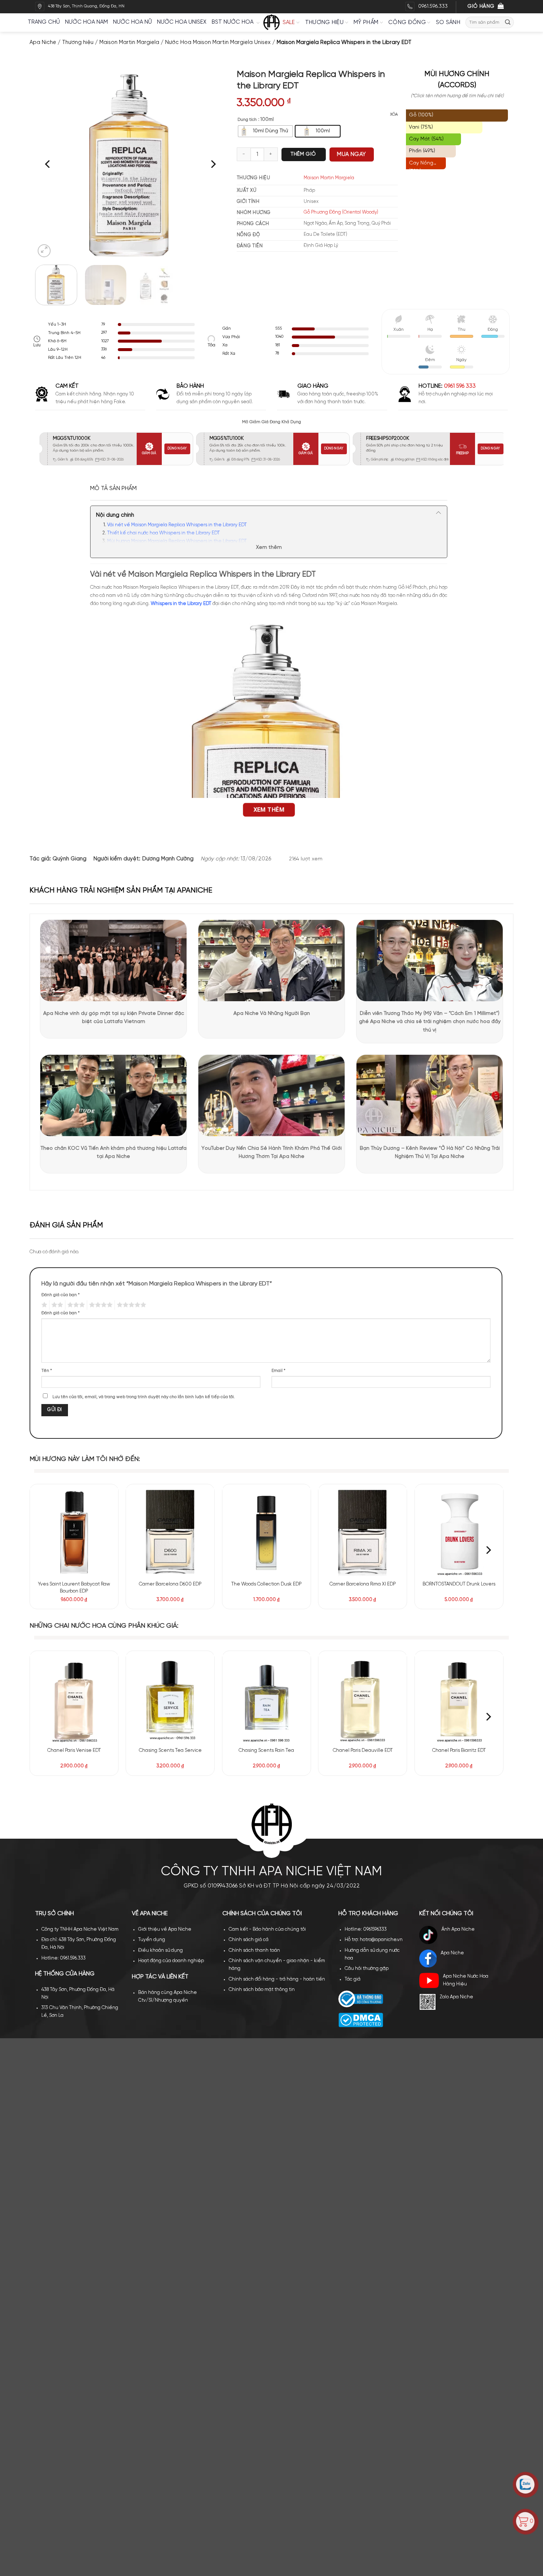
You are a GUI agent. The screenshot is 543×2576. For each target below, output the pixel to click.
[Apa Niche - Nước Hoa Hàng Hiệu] (271, 23)
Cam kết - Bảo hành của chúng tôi (267, 1929)
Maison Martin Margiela (129, 43)
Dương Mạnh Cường (168, 859)
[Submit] (508, 22)
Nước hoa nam (86, 22)
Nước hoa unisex (182, 22)
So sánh (448, 23)
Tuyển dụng (152, 1940)
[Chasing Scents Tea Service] (170, 1699)
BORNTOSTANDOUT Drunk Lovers (459, 1584)
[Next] (212, 164)
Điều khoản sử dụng (160, 1950)
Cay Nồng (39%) (421, 165)
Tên (47, 1371)
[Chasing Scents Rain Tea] (267, 1699)
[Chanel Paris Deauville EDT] (363, 1699)
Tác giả (353, 1979)
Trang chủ (44, 22)
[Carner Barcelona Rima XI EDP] (363, 1532)
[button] (44, 251)
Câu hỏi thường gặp (367, 1969)
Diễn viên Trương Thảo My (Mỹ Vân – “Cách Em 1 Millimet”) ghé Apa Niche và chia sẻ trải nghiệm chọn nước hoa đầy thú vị (430, 1022)
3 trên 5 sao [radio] (75, 1305)
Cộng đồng (407, 23)
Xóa (394, 115)
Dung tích (247, 120)
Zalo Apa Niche (456, 1997)
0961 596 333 (460, 386)
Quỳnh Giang (69, 859)
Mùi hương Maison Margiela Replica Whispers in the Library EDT (177, 541)
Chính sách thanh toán (254, 1950)
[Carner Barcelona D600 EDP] (170, 1532)
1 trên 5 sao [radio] (43, 1305)
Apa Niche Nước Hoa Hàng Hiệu (466, 1980)
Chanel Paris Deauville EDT (363, 1751)
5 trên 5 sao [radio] (130, 1305)
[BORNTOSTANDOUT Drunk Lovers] (459, 1532)
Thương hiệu (324, 23)
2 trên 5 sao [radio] (56, 1305)
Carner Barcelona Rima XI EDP (363, 1584)
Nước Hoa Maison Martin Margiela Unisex (218, 43)
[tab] (113, 489)
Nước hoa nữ (132, 22)
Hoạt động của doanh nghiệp (171, 1961)
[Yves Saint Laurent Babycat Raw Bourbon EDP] (74, 1532)
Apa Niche (43, 43)
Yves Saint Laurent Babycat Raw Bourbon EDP (74, 1588)
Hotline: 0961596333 (366, 1929)
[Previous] (48, 164)
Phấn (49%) (422, 151)
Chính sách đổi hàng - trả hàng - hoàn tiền (277, 1979)
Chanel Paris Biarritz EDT (459, 1751)
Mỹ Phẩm (366, 23)
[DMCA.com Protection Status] (361, 2020)
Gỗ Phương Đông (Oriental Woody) (341, 212)
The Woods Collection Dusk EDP (266, 1584)
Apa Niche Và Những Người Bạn (272, 1014)
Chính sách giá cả (249, 1940)
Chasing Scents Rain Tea (266, 1751)
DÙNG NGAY (177, 448)
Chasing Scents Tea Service (170, 1751)
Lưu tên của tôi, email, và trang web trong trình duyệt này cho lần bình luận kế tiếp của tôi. (144, 1397)
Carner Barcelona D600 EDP (170, 1584)
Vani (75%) (421, 127)
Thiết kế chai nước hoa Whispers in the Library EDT (163, 533)
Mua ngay (351, 154)
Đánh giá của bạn (61, 1295)
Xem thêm (269, 548)
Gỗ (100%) (421, 115)
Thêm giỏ (303, 154)
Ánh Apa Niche (458, 1929)
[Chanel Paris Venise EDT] (74, 1699)
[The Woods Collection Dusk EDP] (267, 1532)
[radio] (265, 131)
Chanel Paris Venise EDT (74, 1751)
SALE (289, 23)
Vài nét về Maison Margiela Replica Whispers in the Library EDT (177, 525)
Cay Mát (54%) (426, 139)
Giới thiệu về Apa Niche (165, 1929)
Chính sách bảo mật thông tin (262, 1990)
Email (279, 1371)
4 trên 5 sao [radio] (100, 1305)
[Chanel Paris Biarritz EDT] (459, 1699)
